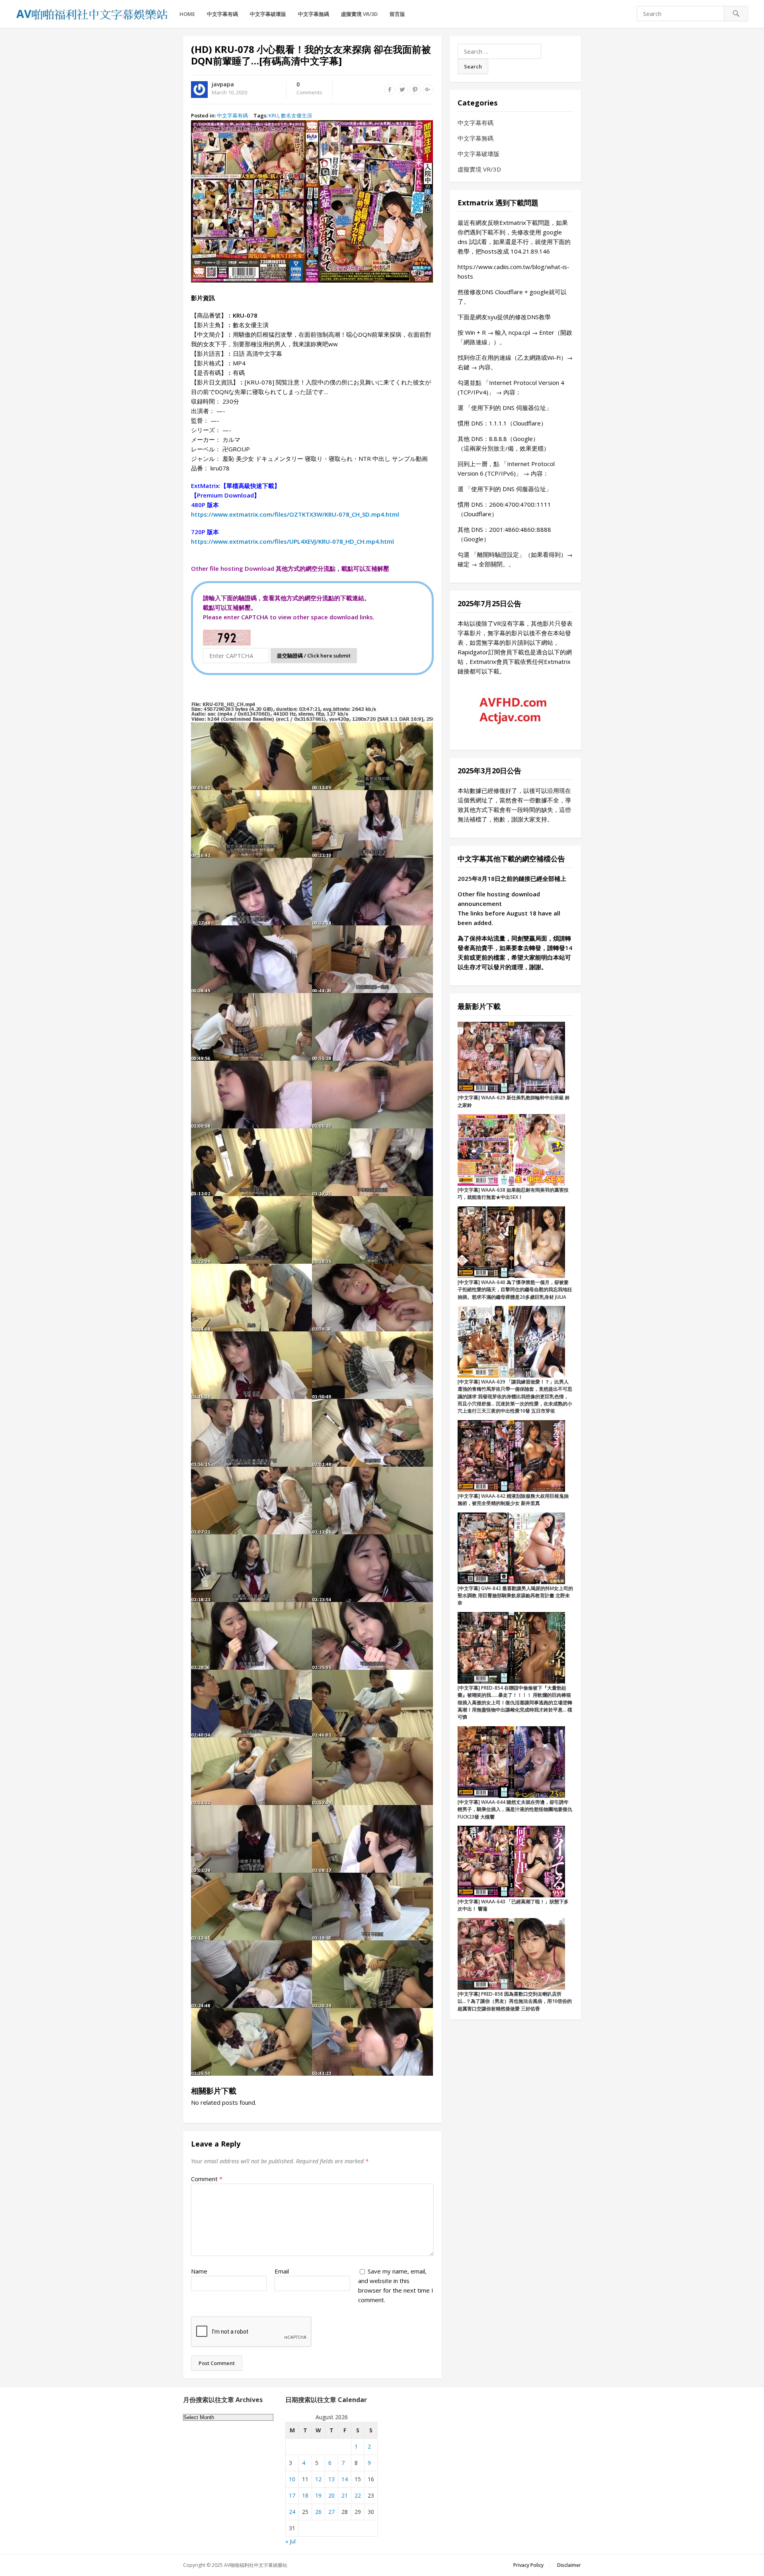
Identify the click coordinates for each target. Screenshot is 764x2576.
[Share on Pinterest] (415, 90)
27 (331, 2512)
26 (318, 2512)
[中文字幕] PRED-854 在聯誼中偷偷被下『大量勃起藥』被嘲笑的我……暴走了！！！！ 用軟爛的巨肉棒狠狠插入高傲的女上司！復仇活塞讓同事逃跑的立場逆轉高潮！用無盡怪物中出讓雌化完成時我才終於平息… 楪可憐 (515, 1703)
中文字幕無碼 (314, 14)
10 (292, 2479)
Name (199, 2271)
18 (305, 2495)
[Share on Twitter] (402, 90)
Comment (207, 2179)
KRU (274, 115)
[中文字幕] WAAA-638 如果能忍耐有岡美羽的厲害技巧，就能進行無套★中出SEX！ (513, 1193)
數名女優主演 (296, 115)
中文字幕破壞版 (268, 14)
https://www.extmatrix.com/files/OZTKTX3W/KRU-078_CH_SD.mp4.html (295, 514)
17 (292, 2495)
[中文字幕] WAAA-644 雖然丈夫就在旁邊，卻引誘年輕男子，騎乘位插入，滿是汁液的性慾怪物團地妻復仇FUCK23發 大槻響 (515, 1809)
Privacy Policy (528, 2565)
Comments (309, 89)
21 (345, 2495)
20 (331, 2495)
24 (292, 2512)
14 (345, 2479)
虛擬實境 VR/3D (359, 14)
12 (318, 2479)
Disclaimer (569, 2565)
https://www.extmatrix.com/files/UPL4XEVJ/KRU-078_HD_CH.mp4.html (292, 541)
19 (318, 2495)
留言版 (397, 14)
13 (331, 2479)
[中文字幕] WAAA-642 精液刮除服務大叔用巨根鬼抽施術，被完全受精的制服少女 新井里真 (513, 1500)
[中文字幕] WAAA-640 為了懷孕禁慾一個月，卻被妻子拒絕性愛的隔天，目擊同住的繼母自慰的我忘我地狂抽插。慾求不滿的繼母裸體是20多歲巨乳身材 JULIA (515, 1290)
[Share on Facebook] (390, 90)
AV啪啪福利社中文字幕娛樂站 (256, 2565)
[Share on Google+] (428, 90)
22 (358, 2495)
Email (282, 2271)
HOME (187, 14)
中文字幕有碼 (222, 14)
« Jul (290, 2541)
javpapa (223, 84)
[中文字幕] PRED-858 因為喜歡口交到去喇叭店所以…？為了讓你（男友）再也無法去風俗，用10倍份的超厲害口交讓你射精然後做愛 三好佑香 (515, 2001)
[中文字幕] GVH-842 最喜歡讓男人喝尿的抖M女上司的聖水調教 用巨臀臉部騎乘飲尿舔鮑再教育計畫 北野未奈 (515, 1596)
